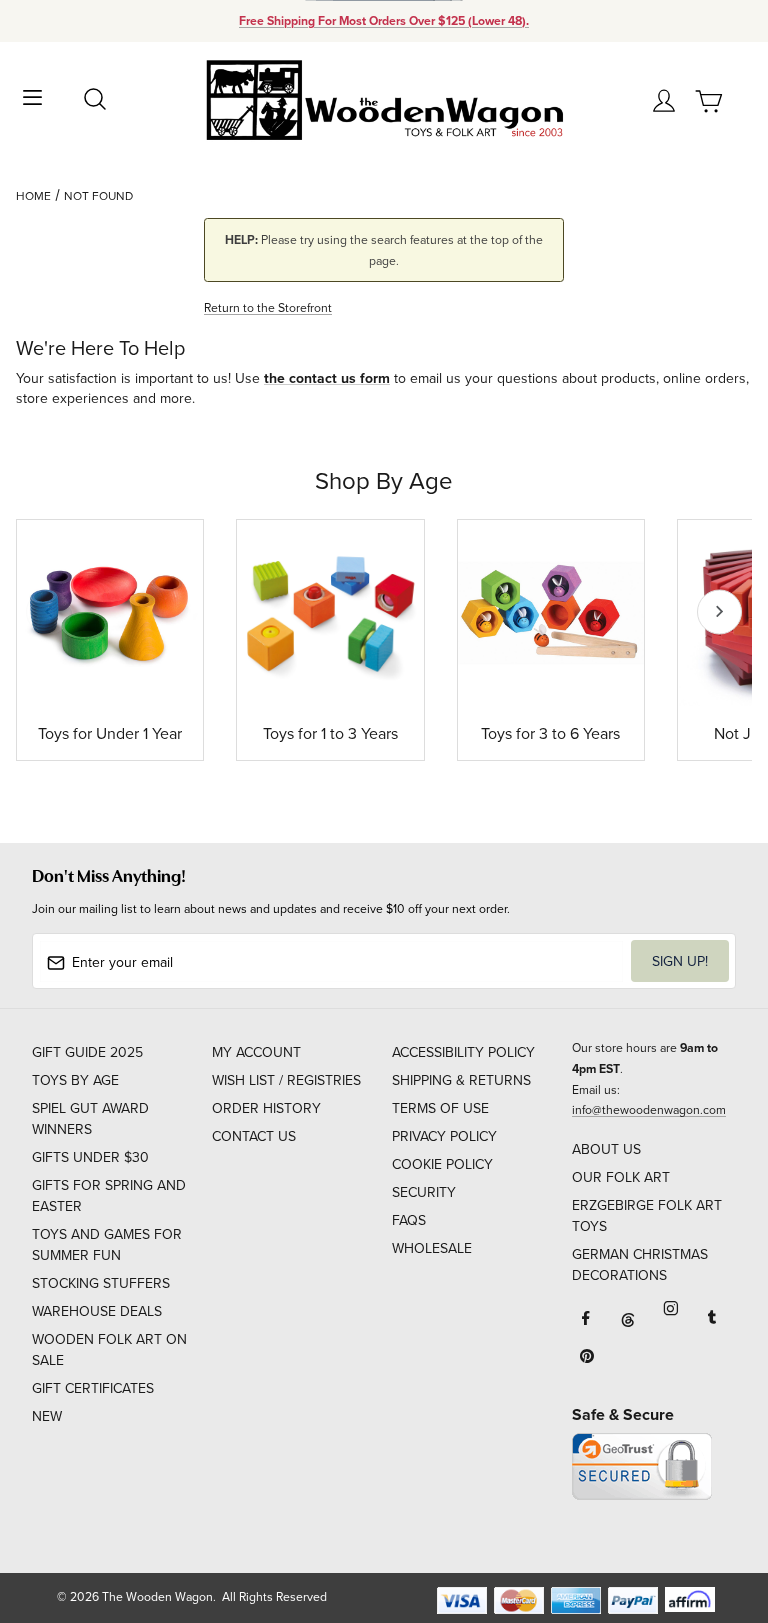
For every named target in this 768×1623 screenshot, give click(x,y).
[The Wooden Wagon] (384, 98)
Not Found (98, 195)
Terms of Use (440, 1108)
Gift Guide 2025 (87, 1052)
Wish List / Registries (286, 1080)
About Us (606, 1149)
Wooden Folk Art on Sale (109, 1349)
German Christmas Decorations (640, 1264)
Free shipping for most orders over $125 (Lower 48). (384, 21)
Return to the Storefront (268, 307)
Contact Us (254, 1136)
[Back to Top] (714, 1513)
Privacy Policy (444, 1136)
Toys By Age (75, 1080)
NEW (47, 1416)
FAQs (409, 1220)
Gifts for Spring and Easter (109, 1195)
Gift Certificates (93, 1388)
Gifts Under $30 (90, 1157)
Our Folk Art (621, 1177)
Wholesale (432, 1248)
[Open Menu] (32, 95)
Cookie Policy (442, 1164)
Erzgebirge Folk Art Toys (647, 1215)
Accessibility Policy (463, 1052)
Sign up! (680, 961)
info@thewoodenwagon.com (649, 1109)
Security (424, 1192)
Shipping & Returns (461, 1080)
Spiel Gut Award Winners (90, 1118)
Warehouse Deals (97, 1311)
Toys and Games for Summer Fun (107, 1244)
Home (33, 195)
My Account (256, 1052)
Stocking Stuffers (101, 1283)
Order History (266, 1108)
